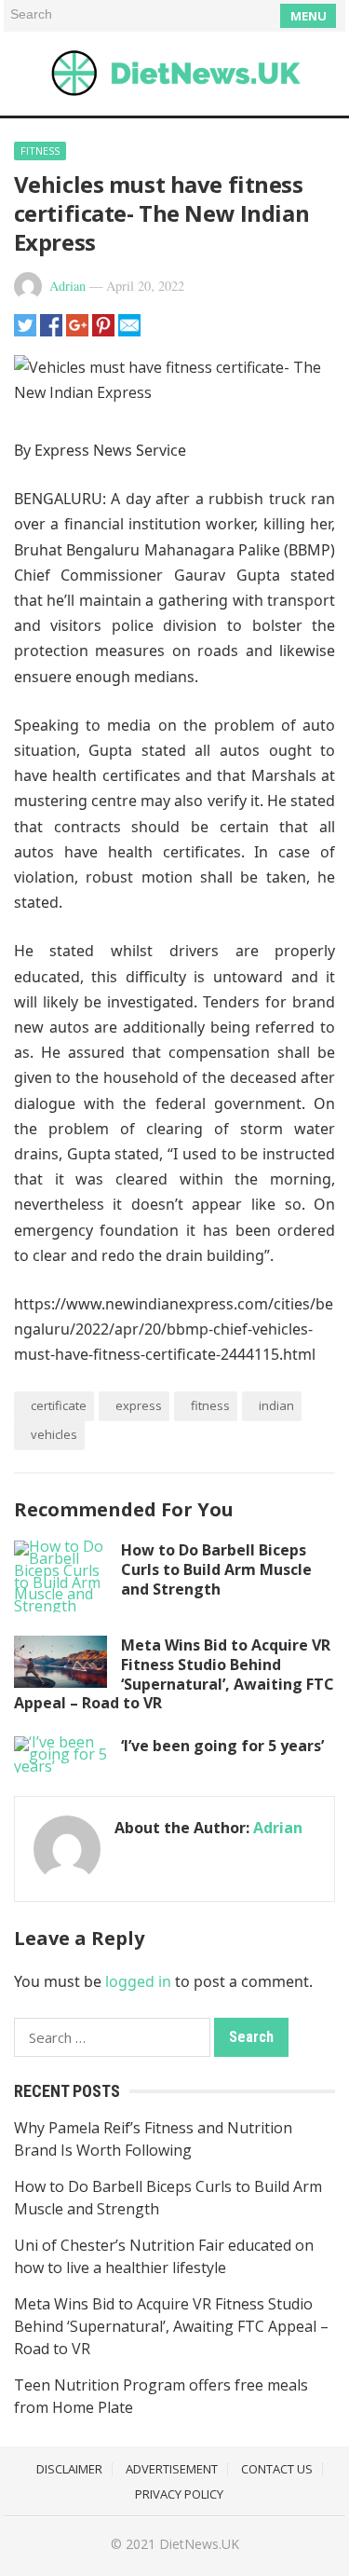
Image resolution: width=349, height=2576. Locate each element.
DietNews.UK (199, 2544)
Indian (276, 1405)
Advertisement (172, 2469)
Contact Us (277, 2469)
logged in (138, 1981)
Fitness (40, 151)
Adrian (67, 286)
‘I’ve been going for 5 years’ (222, 1746)
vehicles (54, 1434)
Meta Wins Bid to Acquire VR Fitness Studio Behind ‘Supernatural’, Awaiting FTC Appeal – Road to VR (174, 1674)
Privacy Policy (179, 2494)
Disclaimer (69, 2469)
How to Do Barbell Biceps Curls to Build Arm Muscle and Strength (216, 1569)
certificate (59, 1405)
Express (139, 1405)
